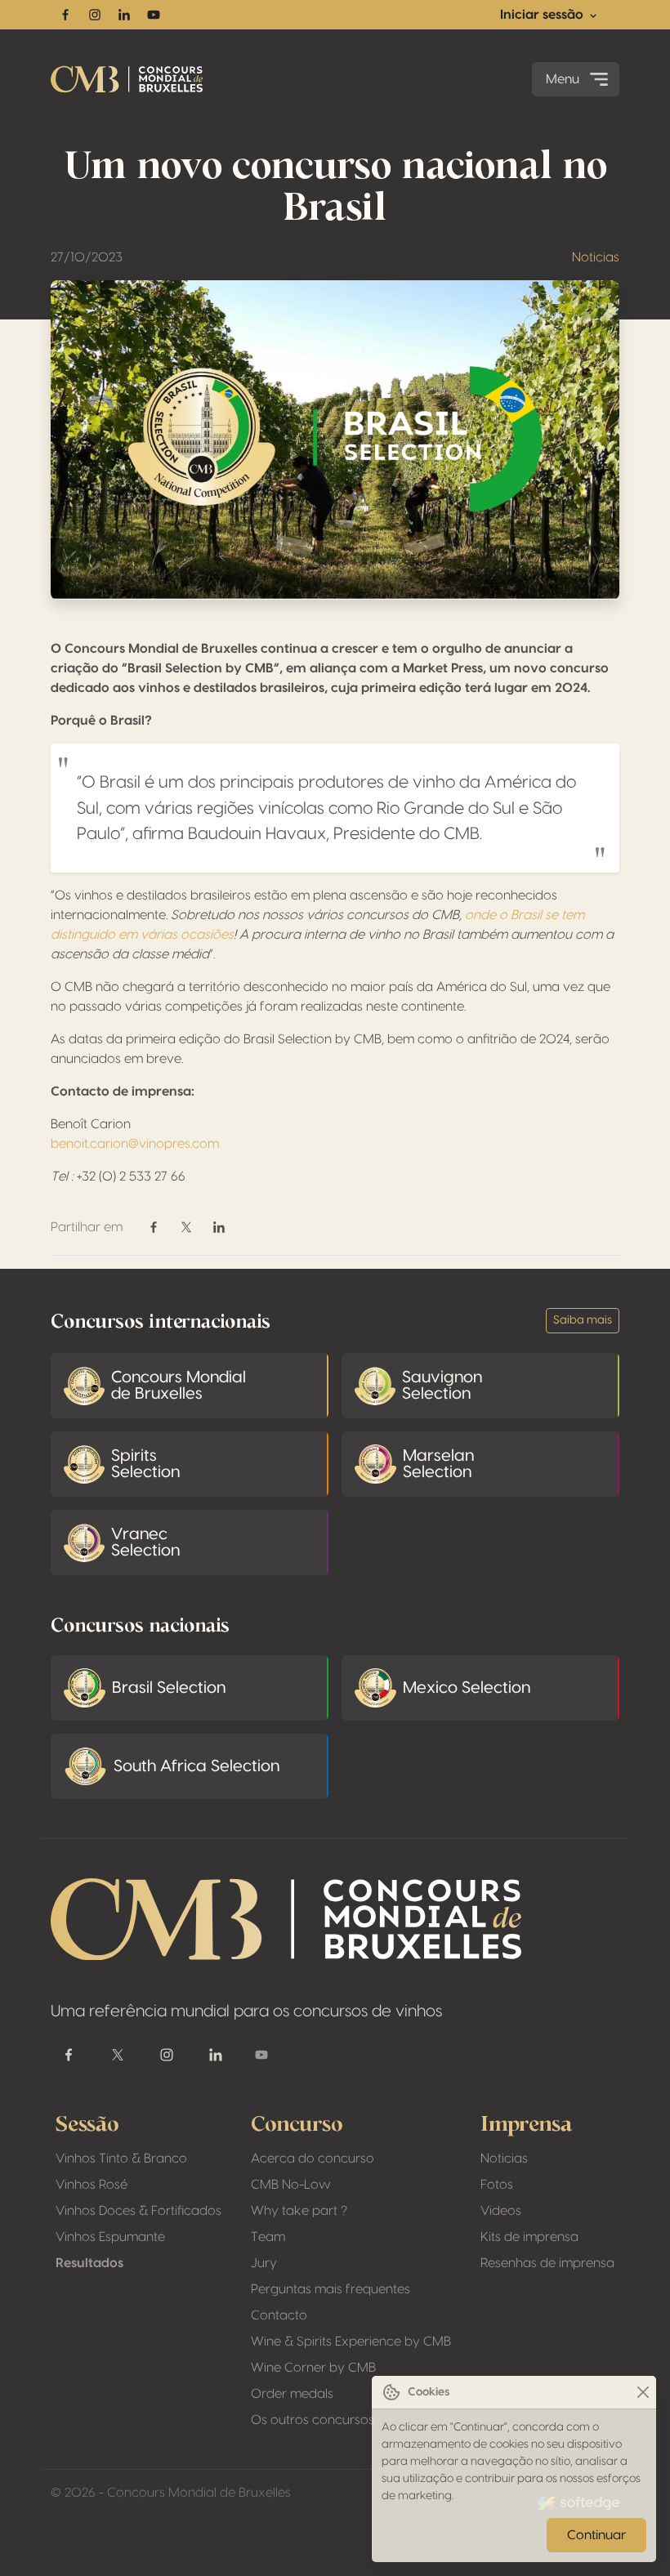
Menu (563, 79)
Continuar (596, 2535)
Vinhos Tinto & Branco (121, 2159)
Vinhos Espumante (110, 2237)
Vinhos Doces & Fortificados (138, 2211)
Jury (264, 2263)
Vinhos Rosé (92, 2185)
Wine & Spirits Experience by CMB (351, 2342)
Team (268, 2237)
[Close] (643, 2393)
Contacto (279, 2315)
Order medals (292, 2394)
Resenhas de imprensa (547, 2263)
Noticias (596, 257)
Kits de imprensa (529, 2237)
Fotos (497, 2185)
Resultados (89, 2263)
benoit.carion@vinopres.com (135, 1144)
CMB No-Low (291, 2185)
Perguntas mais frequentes (331, 2289)
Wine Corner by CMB (313, 2368)
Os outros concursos (313, 2420)
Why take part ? (299, 2211)
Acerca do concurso (313, 2159)
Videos (501, 2211)
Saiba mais (583, 1320)
